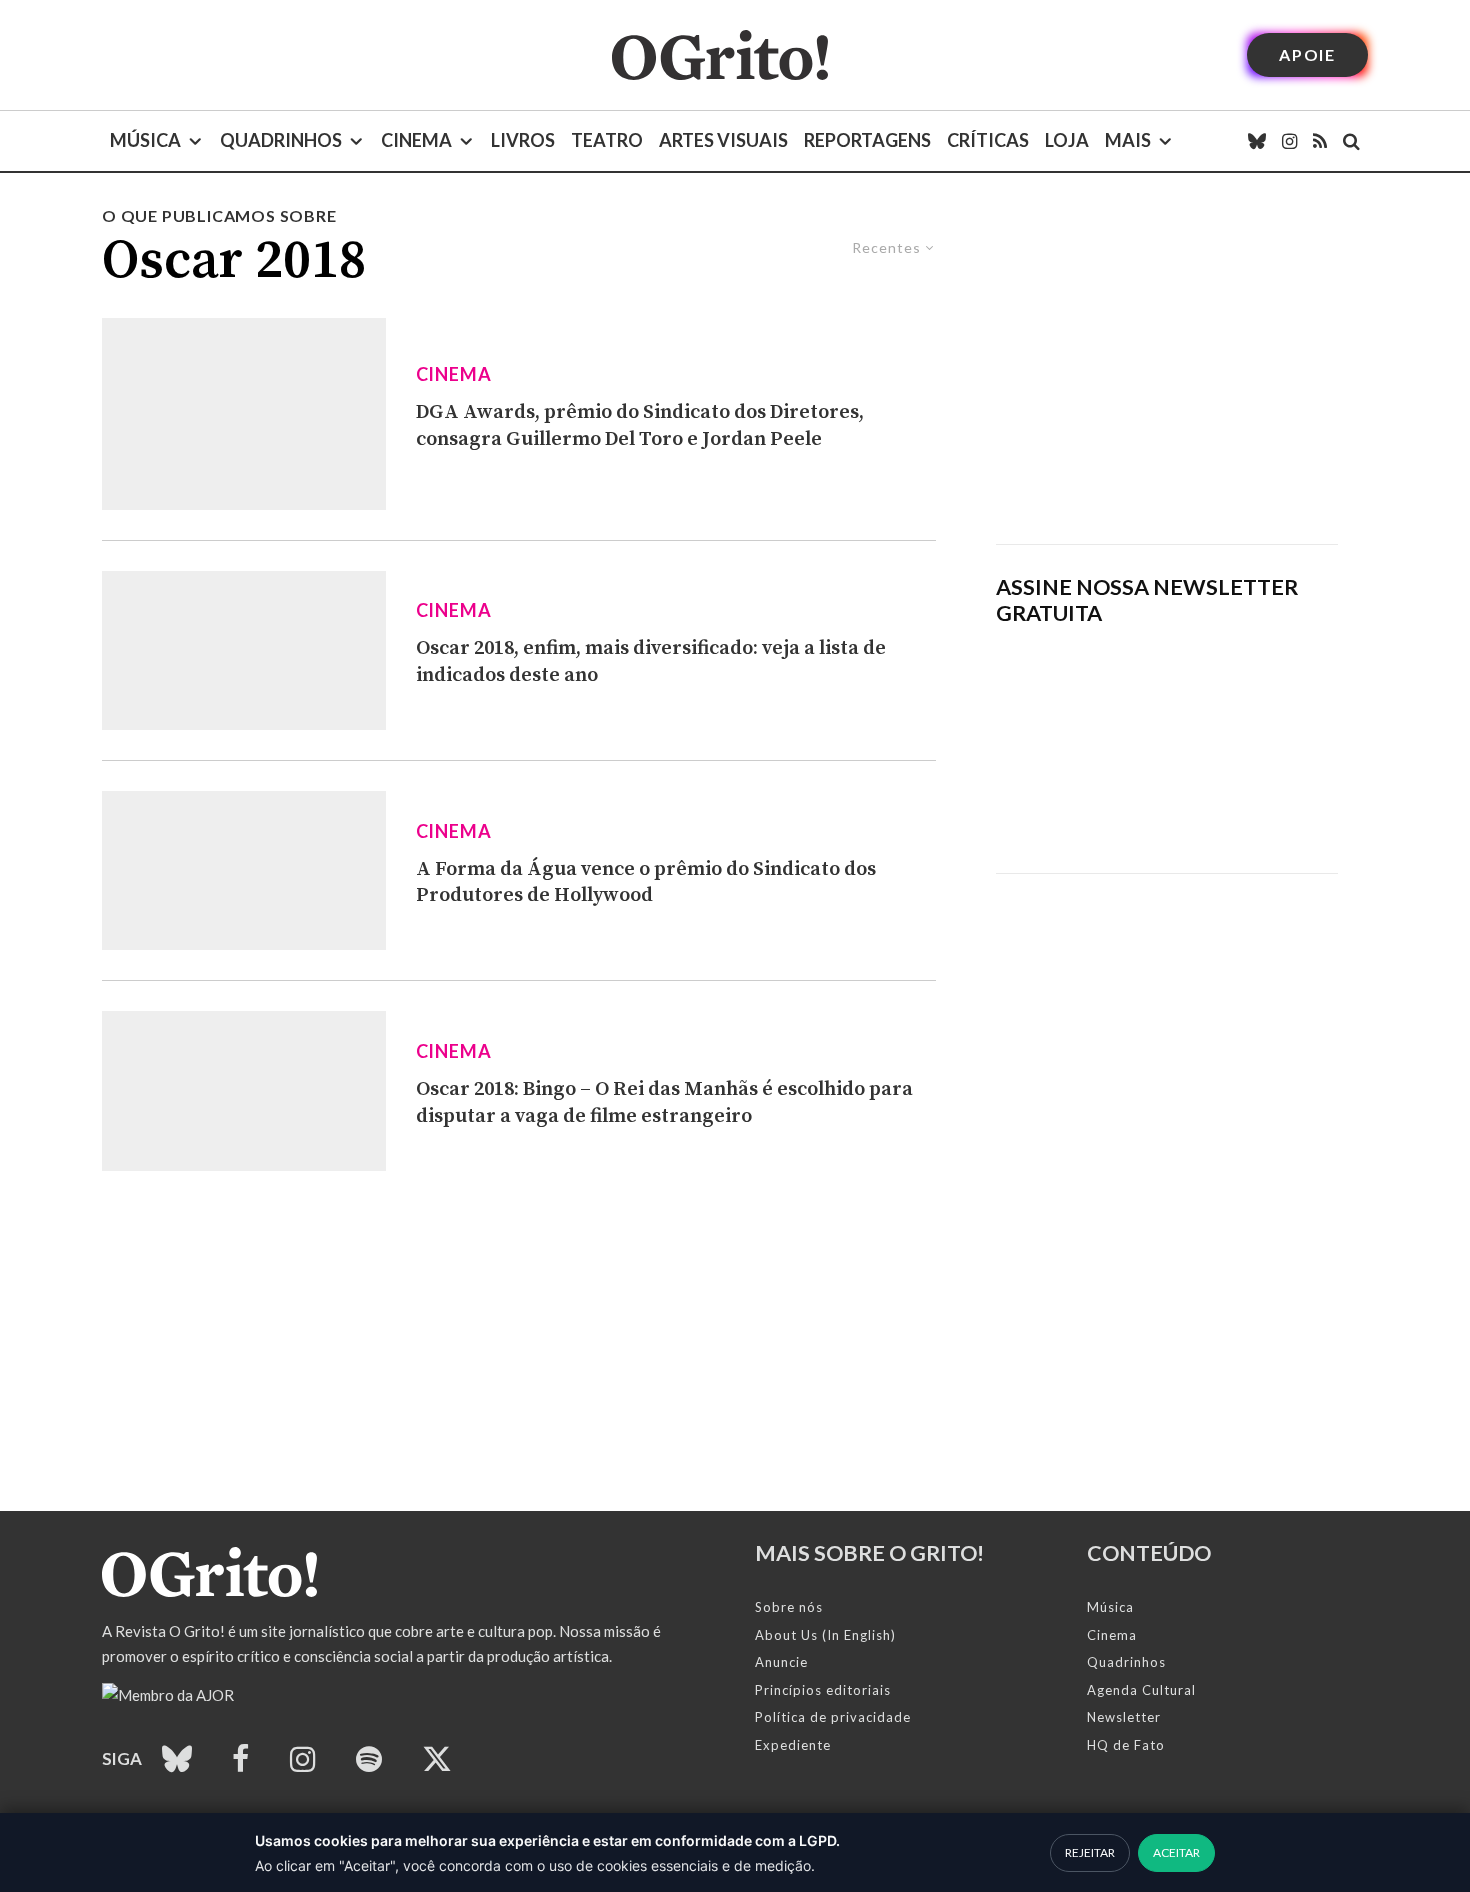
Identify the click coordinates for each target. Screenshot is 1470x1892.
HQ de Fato (1126, 1745)
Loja (1067, 140)
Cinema (416, 140)
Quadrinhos (281, 140)
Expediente (793, 1745)
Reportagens (867, 140)
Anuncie (781, 1662)
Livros (523, 140)
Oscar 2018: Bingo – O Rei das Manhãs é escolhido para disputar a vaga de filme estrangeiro (664, 1103)
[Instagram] (1289, 141)
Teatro (607, 140)
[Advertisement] (1167, 374)
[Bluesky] (1257, 141)
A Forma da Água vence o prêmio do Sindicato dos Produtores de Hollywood (646, 883)
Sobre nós (789, 1607)
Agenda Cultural (1141, 1690)
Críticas (988, 140)
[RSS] (1320, 141)
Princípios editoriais (823, 1690)
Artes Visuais (723, 140)
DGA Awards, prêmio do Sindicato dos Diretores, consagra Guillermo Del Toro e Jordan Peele (640, 426)
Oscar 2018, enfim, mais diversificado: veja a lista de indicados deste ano (651, 662)
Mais (1128, 140)
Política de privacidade (833, 1717)
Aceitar (1176, 1852)
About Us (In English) (825, 1635)
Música (145, 140)
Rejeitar (1090, 1852)
